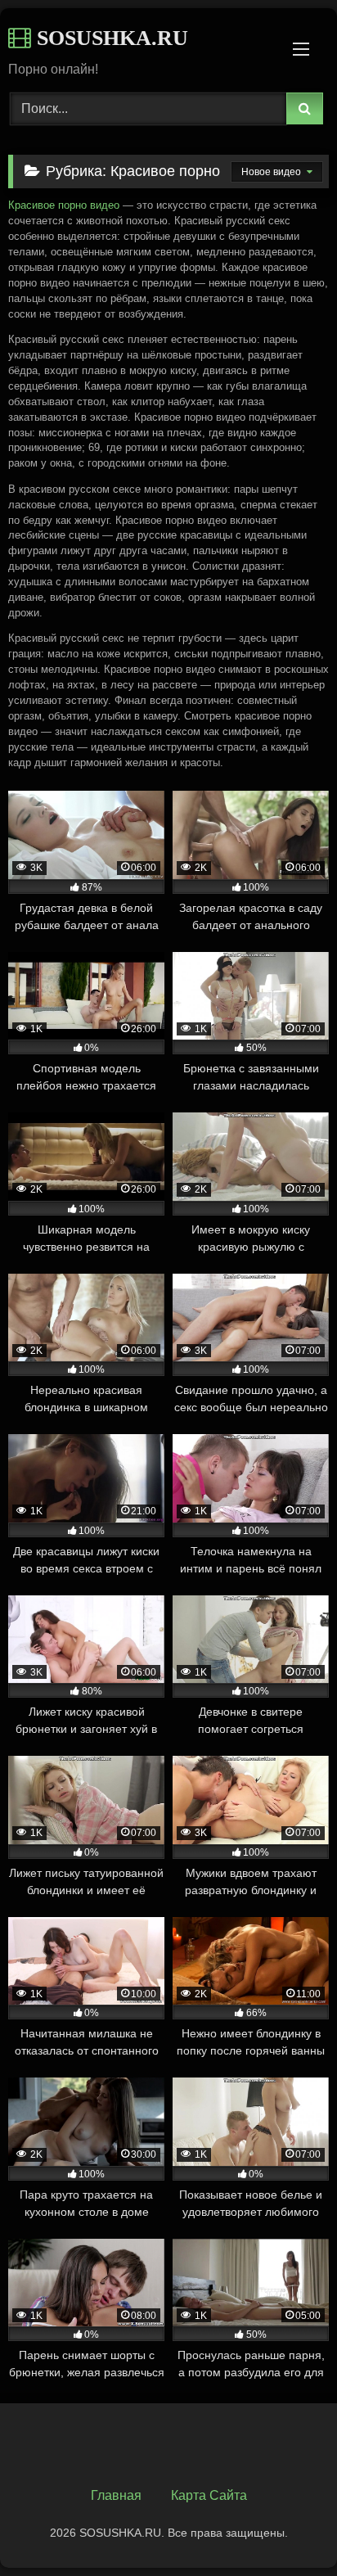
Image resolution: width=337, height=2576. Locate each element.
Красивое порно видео (64, 205)
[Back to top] (286, 2527)
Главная (116, 2495)
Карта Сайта (209, 2495)
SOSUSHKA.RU (110, 38)
